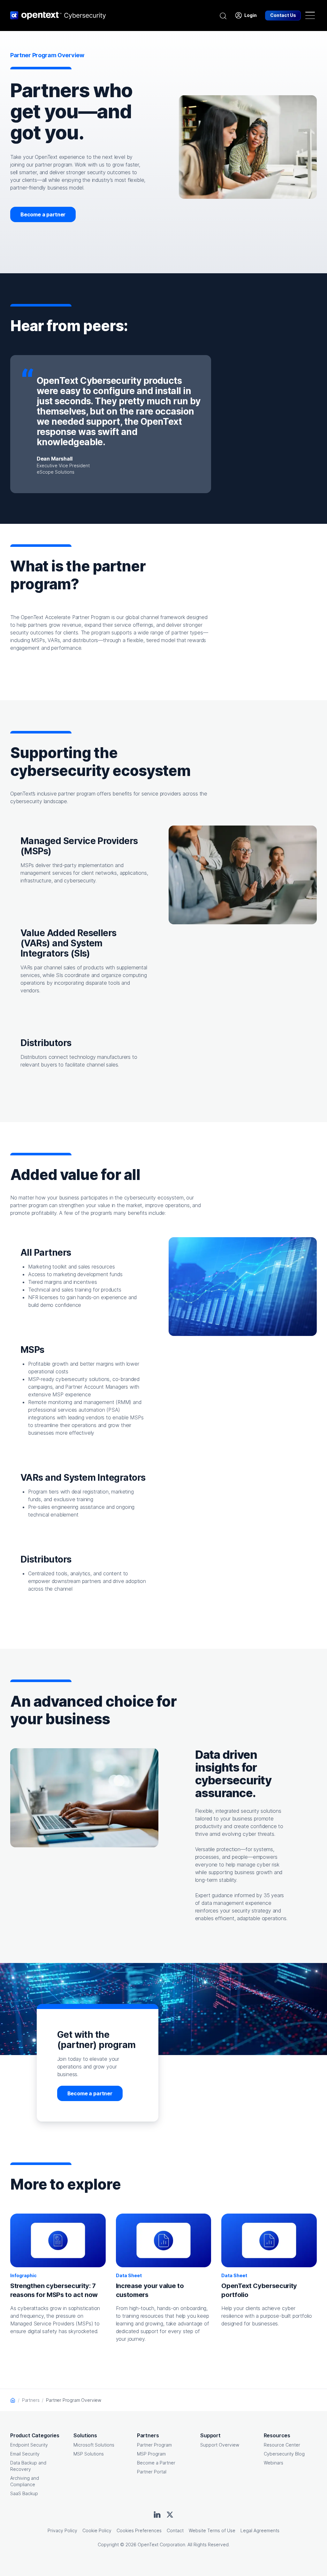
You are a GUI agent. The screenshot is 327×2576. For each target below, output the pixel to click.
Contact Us (283, 15)
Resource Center (282, 2445)
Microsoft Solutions (94, 2445)
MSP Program (151, 2454)
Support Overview (220, 2445)
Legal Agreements (260, 2530)
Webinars (274, 2463)
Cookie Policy (97, 2530)
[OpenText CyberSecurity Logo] (58, 15)
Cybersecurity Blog (284, 2454)
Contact (175, 2530)
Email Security (25, 2454)
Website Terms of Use (212, 2530)
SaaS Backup (24, 2493)
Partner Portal (152, 2472)
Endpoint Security (29, 2445)
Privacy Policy (62, 2530)
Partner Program (154, 2445)
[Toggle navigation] (310, 15)
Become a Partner (156, 2463)
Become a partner (43, 214)
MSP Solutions (89, 2454)
